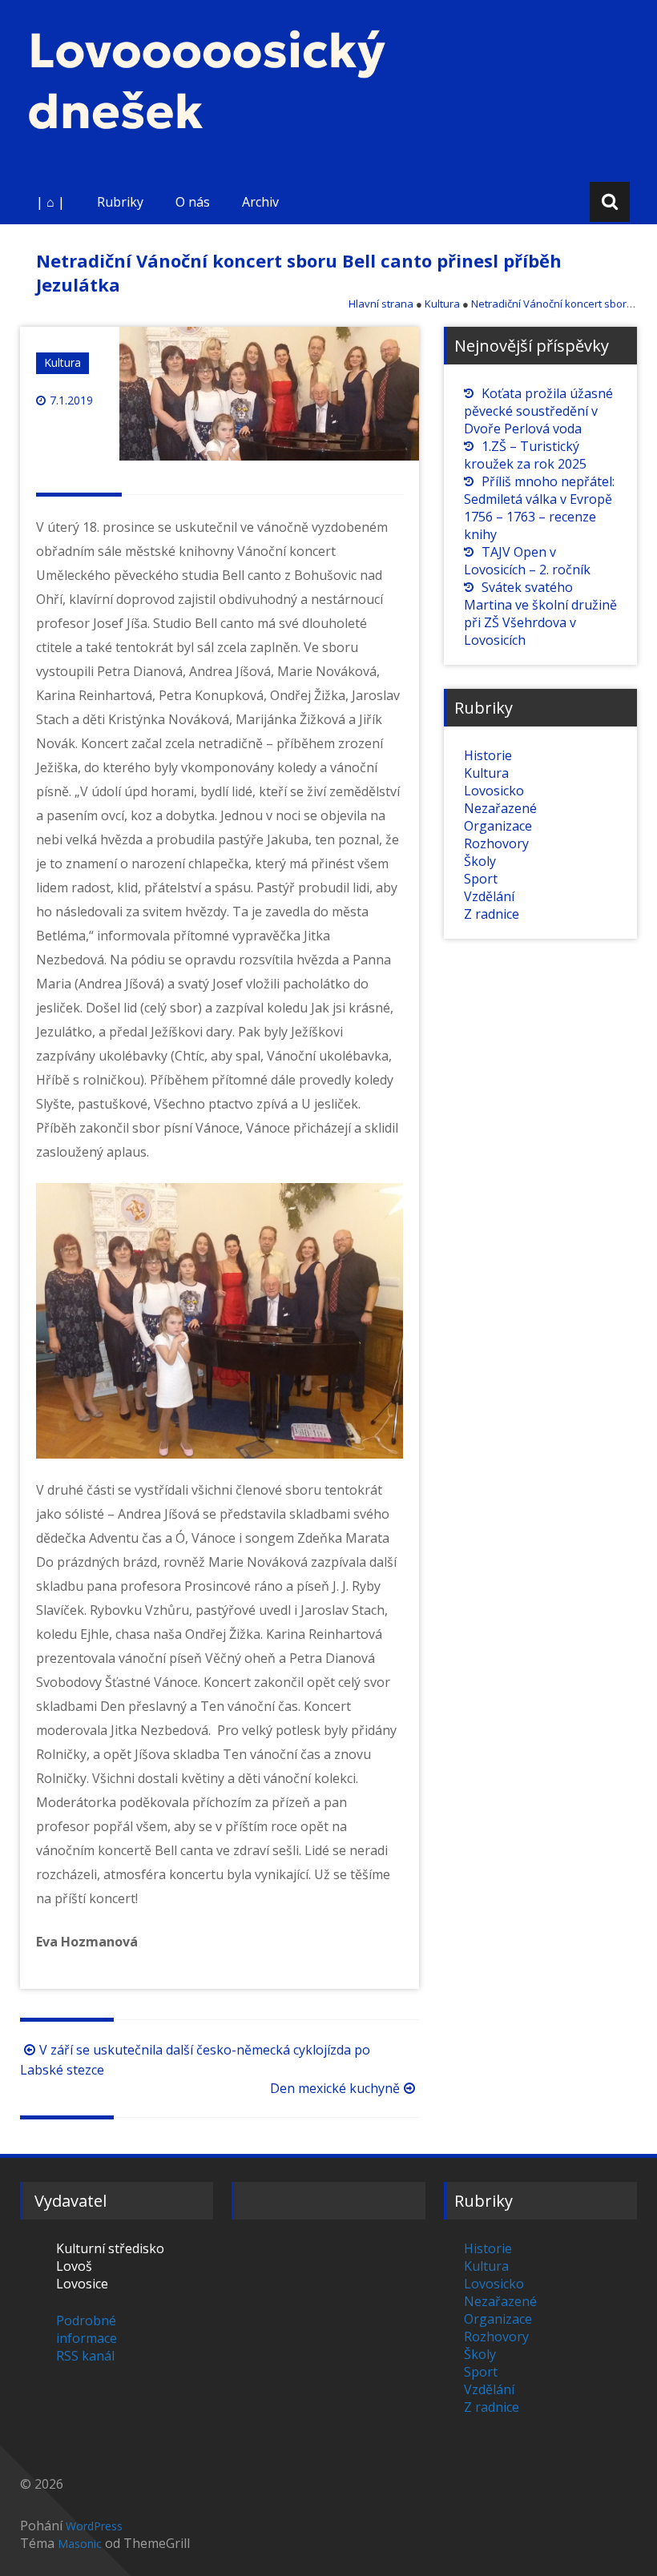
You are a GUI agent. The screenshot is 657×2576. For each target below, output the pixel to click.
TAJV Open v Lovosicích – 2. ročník (527, 561)
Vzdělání (489, 896)
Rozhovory (496, 843)
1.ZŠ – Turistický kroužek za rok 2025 (525, 455)
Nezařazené (500, 808)
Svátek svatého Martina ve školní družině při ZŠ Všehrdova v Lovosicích (540, 614)
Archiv (260, 202)
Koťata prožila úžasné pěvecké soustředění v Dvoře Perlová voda (538, 411)
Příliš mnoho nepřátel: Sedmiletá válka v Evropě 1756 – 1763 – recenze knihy (539, 508)
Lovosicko (494, 791)
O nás (193, 202)
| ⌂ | (50, 202)
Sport (481, 879)
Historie (488, 755)
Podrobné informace (87, 2329)
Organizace (498, 826)
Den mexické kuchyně (335, 2088)
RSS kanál (85, 2356)
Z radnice (492, 914)
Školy (480, 861)
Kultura (62, 362)
